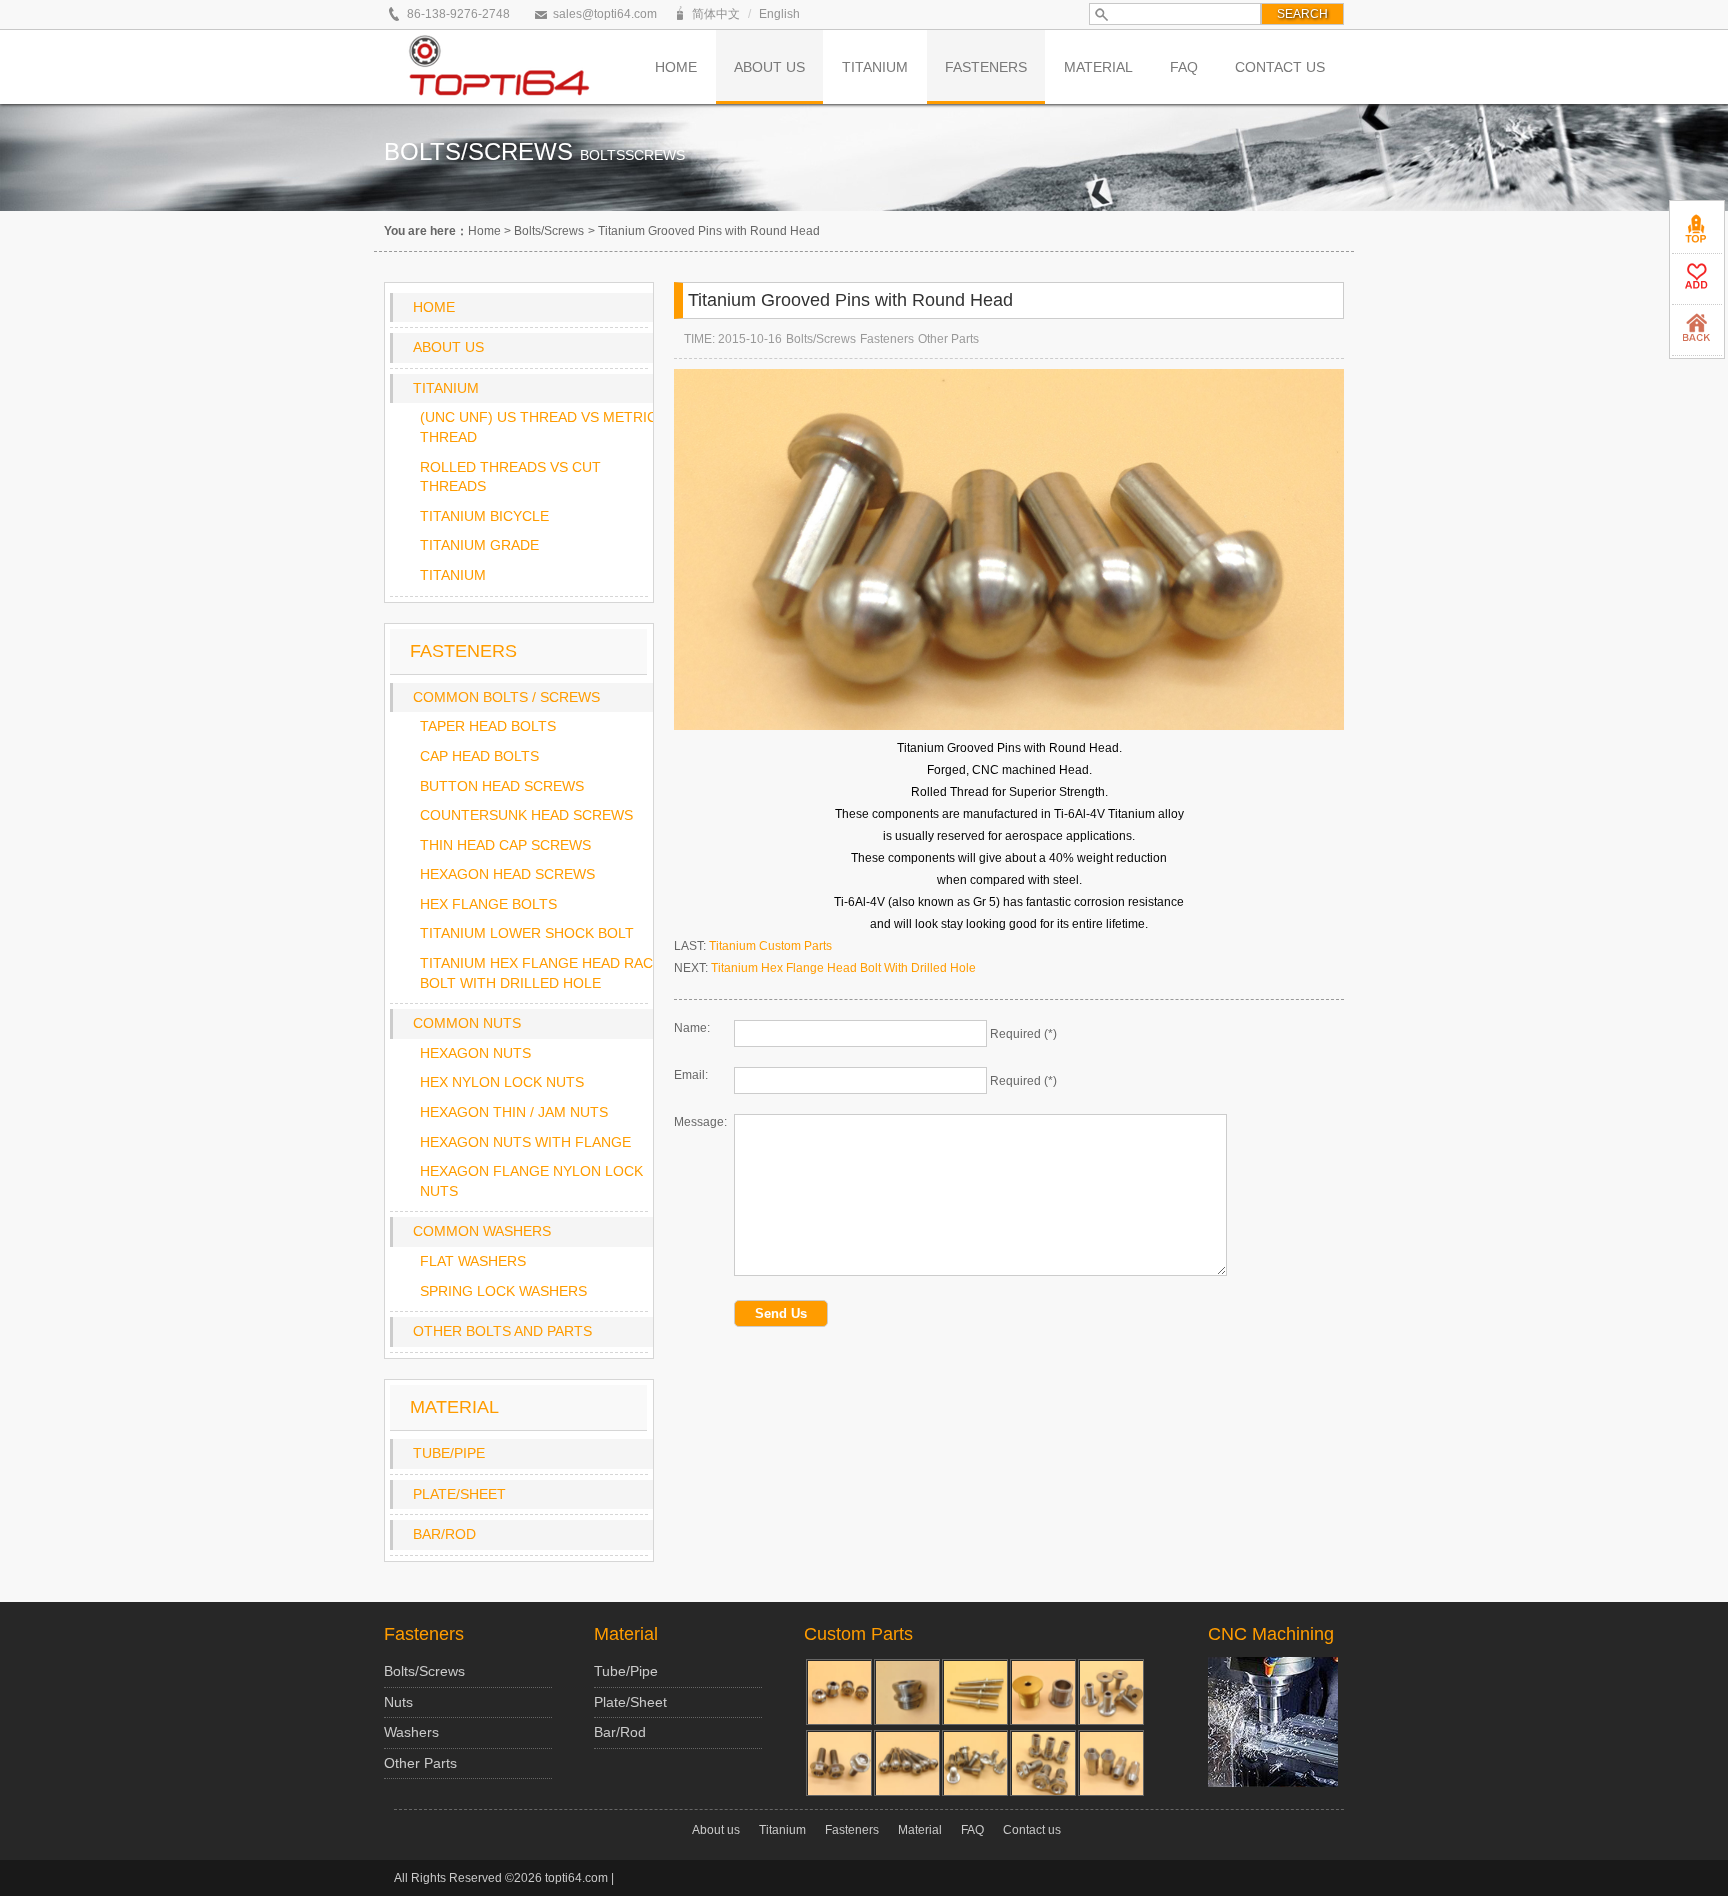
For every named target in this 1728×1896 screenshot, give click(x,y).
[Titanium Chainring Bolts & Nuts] (839, 1692)
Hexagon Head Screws (507, 874)
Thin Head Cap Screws (505, 845)
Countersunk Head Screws (526, 815)
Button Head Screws (502, 786)
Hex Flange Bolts (488, 904)
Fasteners (887, 339)
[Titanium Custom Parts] (1111, 1692)
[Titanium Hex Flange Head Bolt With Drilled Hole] (839, 1763)
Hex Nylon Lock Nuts (502, 1082)
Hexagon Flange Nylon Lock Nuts (531, 1181)
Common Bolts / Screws (506, 697)
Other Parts (948, 339)
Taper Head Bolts (488, 726)
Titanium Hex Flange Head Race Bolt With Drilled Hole (541, 973)
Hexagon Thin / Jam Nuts (514, 1112)
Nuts (398, 1702)
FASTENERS (986, 67)
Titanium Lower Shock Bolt (527, 933)
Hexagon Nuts (475, 1053)
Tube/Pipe (449, 1453)
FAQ (1184, 67)
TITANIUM (875, 67)
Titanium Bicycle (484, 516)
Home (484, 231)
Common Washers (482, 1231)
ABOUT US (769, 67)
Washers (411, 1732)
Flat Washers (473, 1261)
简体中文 (716, 14)
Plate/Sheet (459, 1494)
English (779, 14)
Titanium (446, 388)
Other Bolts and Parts (502, 1331)
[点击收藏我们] (1697, 279)
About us (448, 347)
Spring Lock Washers (503, 1291)
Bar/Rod (444, 1534)
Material (626, 1634)
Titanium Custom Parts (770, 946)
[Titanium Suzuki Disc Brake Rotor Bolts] (975, 1763)
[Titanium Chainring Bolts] (1043, 1692)
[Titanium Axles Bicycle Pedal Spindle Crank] (975, 1692)
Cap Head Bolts (479, 756)
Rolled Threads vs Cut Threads (510, 477)
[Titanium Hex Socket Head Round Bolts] (907, 1763)
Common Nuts (467, 1023)
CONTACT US (1280, 67)
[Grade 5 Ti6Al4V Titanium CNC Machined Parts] (907, 1692)
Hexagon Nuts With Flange (525, 1142)
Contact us (1032, 1830)
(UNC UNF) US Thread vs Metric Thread (538, 427)
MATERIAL (1098, 67)
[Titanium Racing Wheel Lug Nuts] (1111, 1763)
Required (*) (1023, 1034)
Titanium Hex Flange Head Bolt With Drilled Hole (843, 968)
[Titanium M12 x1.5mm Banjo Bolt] (1043, 1763)
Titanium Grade (479, 545)
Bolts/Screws (549, 231)
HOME (676, 67)
